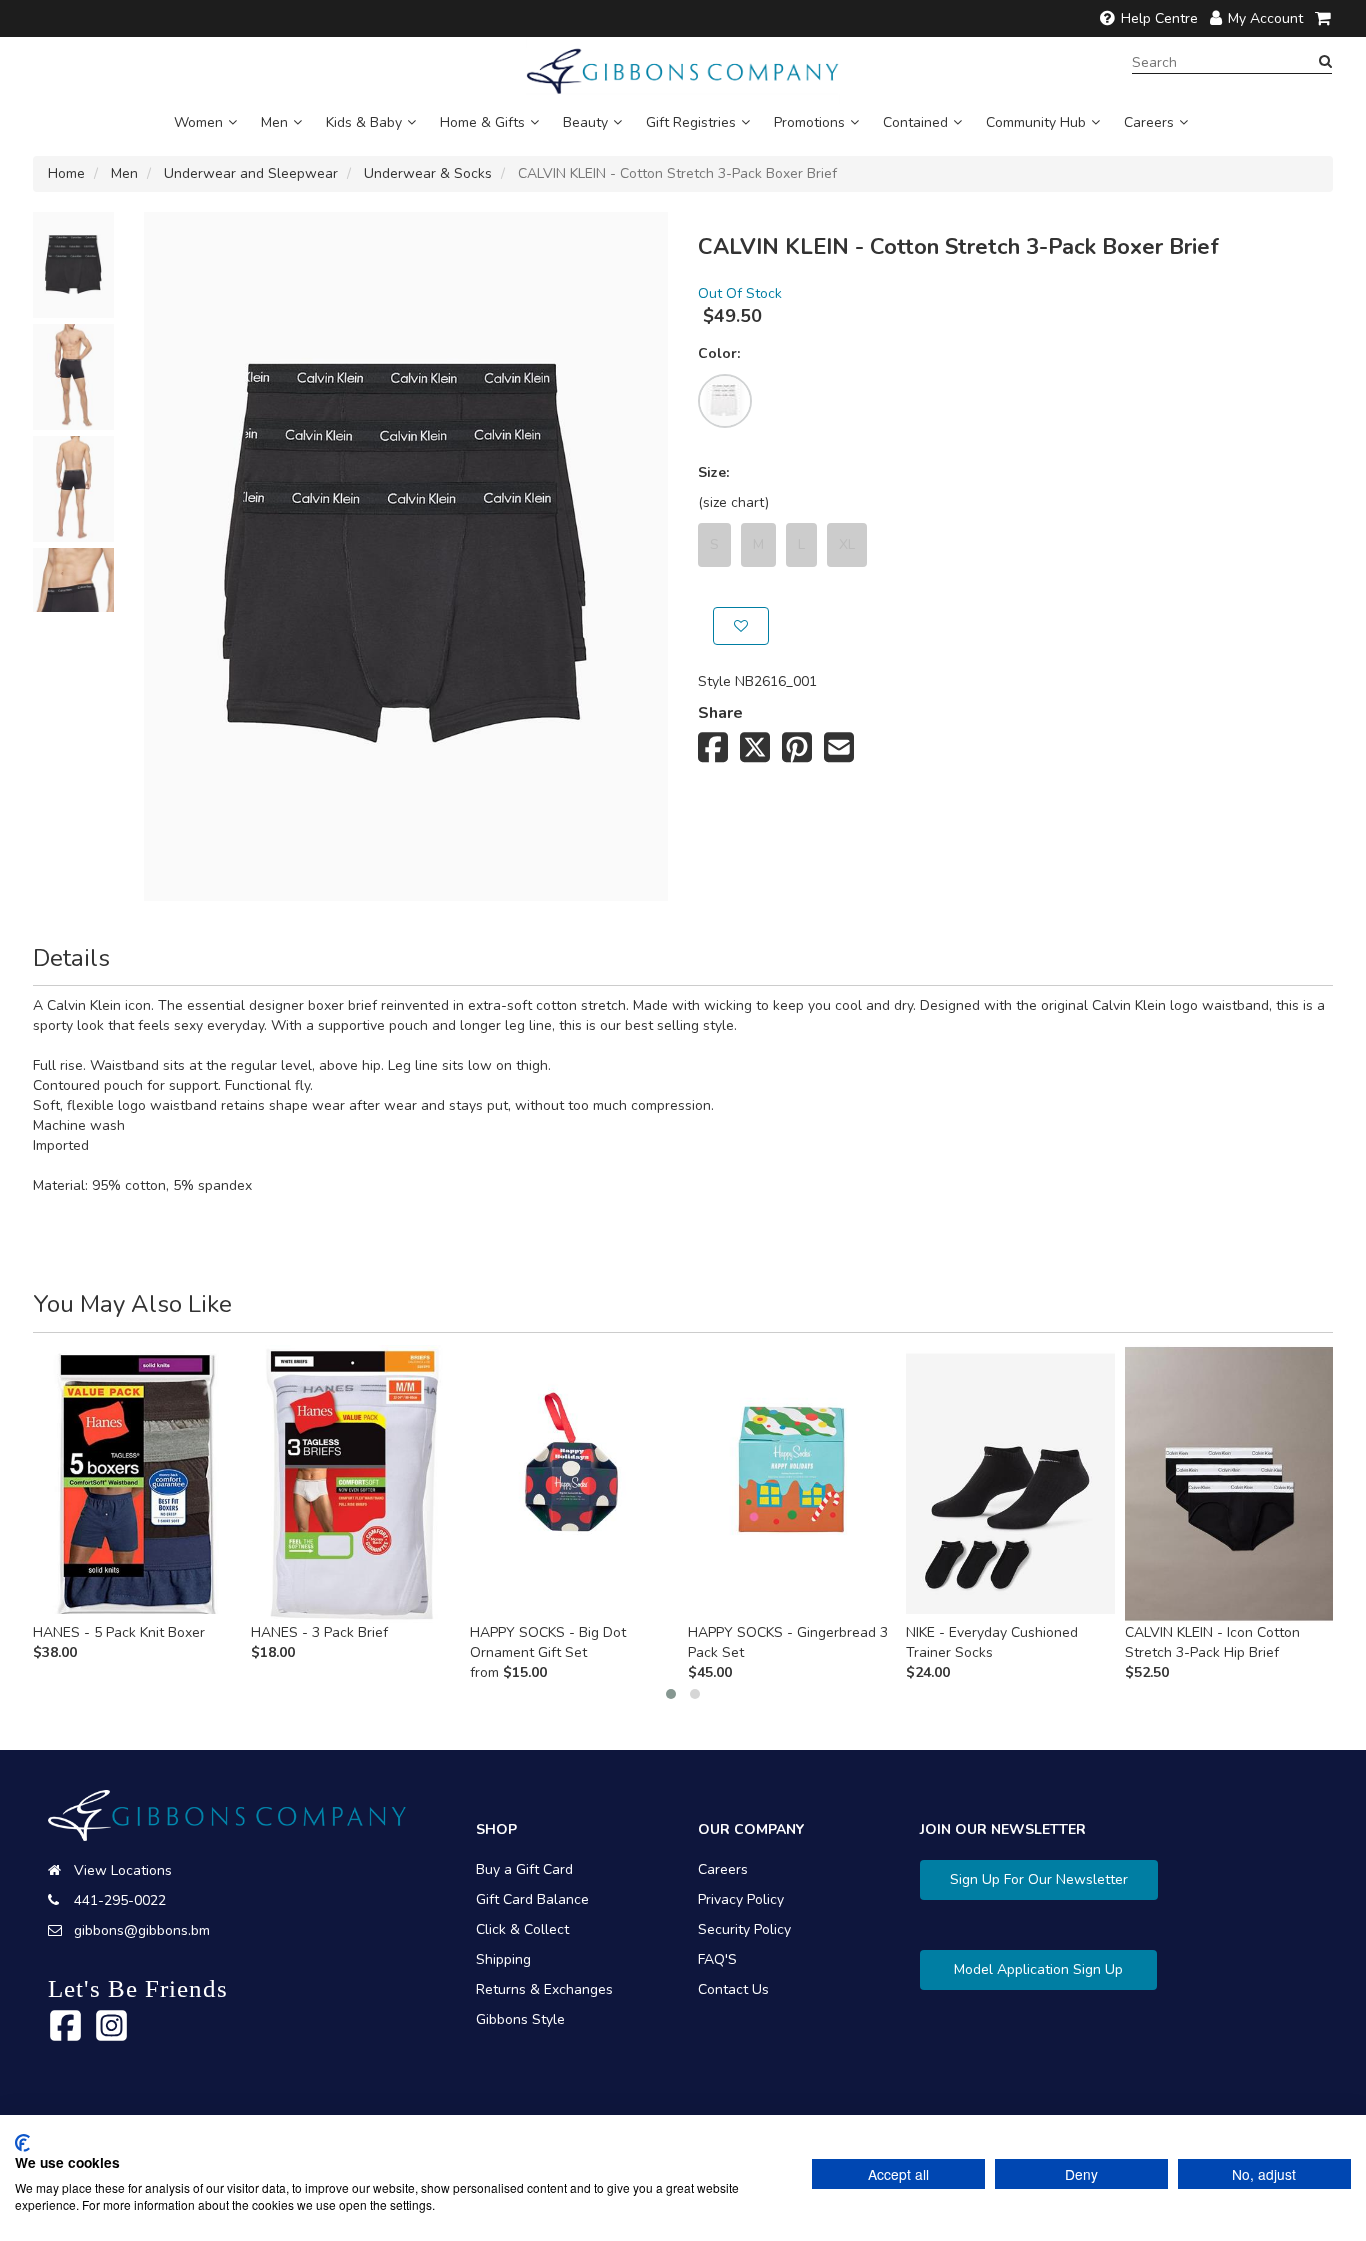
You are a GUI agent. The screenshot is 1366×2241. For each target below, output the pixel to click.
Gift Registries (691, 122)
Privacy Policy (741, 1899)
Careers (1149, 122)
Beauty (585, 122)
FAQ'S (717, 1959)
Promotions (809, 122)
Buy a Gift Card (524, 1869)
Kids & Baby (364, 122)
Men (274, 122)
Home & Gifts (482, 122)
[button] (671, 1694)
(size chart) (733, 502)
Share (720, 713)
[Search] (1325, 62)
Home (66, 173)
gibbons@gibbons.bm (142, 1930)
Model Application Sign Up (1038, 1969)
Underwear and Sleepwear (251, 173)
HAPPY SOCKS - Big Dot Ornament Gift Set (548, 1642)
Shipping (503, 1959)
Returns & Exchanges (544, 1989)
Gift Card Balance (532, 1899)
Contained (915, 122)
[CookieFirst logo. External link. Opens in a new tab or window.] (22, 2143)
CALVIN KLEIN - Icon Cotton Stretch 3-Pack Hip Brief (1212, 1642)
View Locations (123, 1870)
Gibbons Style (520, 2019)
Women (198, 122)
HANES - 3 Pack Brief (319, 1632)
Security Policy (744, 1929)
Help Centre (1159, 18)
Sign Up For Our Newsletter (1039, 1879)
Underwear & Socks (428, 173)
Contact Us (733, 1989)
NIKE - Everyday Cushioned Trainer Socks (992, 1642)
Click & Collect (522, 1929)
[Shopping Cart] (1324, 18)
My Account (1265, 18)
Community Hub (1036, 122)
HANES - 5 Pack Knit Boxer (119, 1632)
